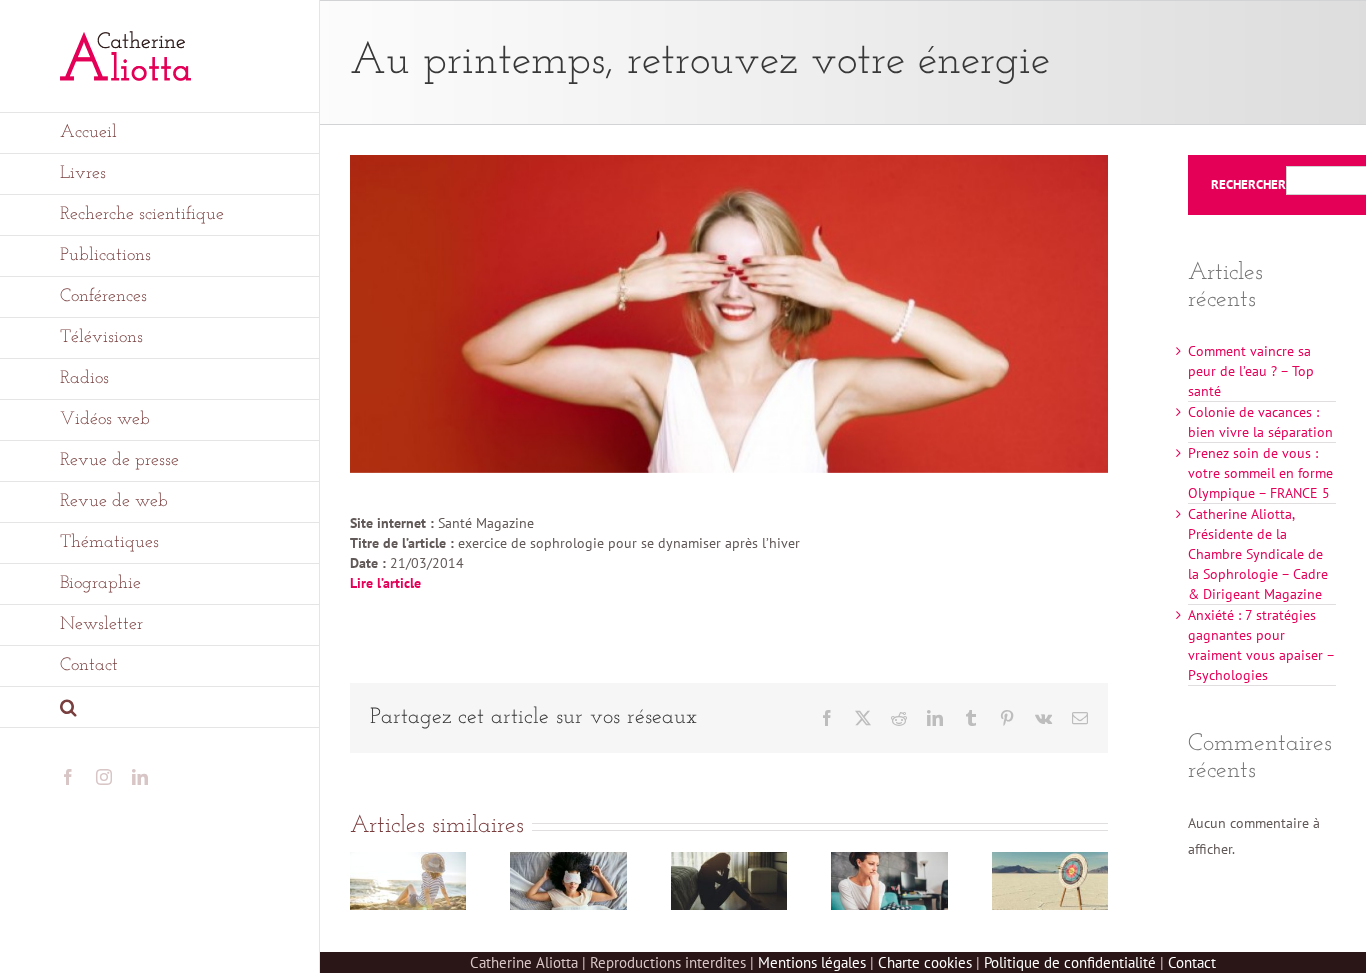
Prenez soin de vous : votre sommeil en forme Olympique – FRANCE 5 (1260, 473)
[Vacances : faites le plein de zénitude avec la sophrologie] (408, 861)
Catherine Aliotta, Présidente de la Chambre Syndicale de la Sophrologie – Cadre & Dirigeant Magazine (1258, 554)
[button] (160, 707)
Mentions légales (812, 962)
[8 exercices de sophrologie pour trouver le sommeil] (568, 861)
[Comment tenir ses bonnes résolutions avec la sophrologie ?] (1050, 861)
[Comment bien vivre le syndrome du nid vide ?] (889, 861)
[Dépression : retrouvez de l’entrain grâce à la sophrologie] (729, 861)
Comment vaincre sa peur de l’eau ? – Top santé (1251, 371)
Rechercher (1248, 185)
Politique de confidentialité (1070, 962)
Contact (1192, 962)
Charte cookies (925, 962)
